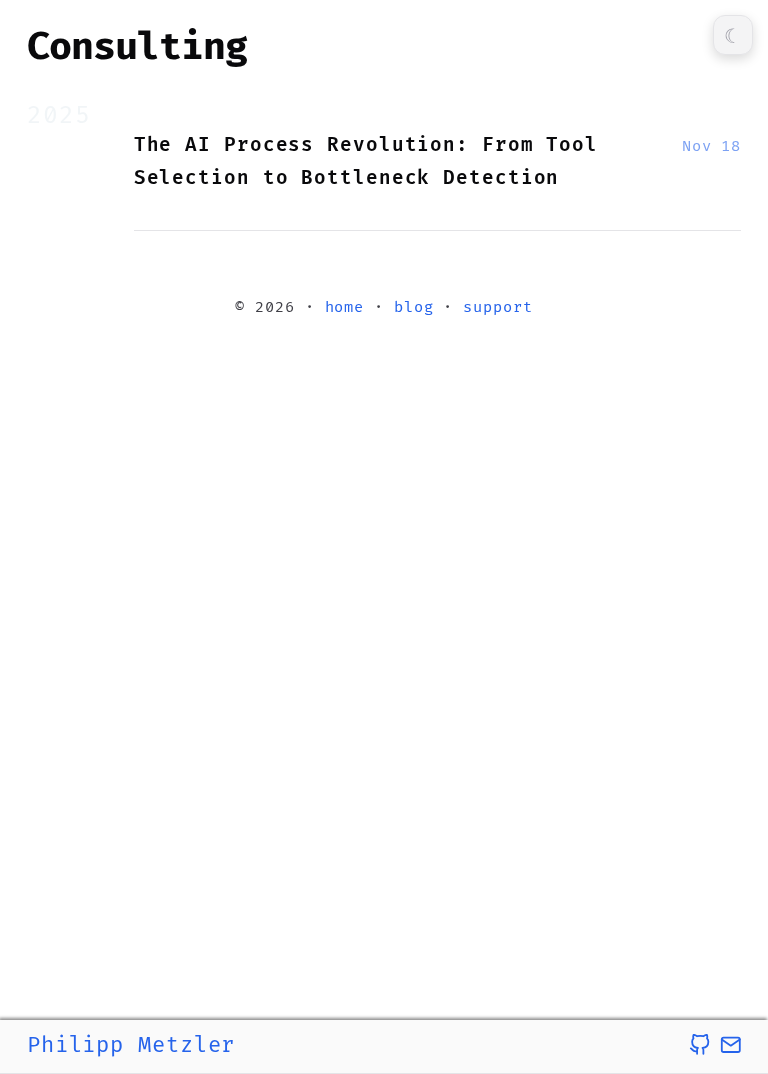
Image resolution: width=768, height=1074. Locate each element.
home (345, 307)
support (497, 307)
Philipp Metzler (131, 1045)
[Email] (731, 1045)
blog (414, 307)
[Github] (700, 1045)
